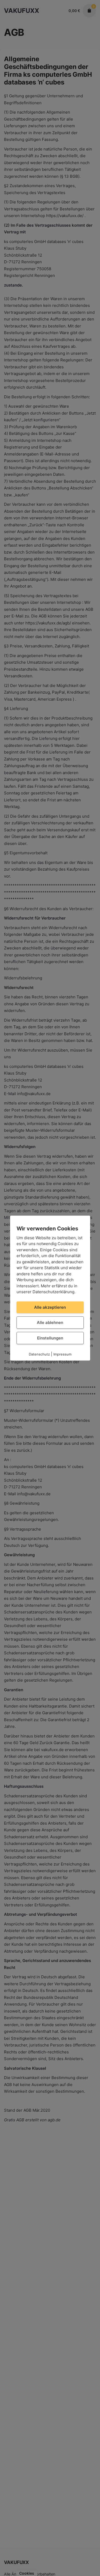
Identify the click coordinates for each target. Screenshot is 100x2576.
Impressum (62, 1354)
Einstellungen (50, 1338)
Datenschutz (39, 1354)
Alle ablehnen (50, 1322)
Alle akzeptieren (50, 1307)
